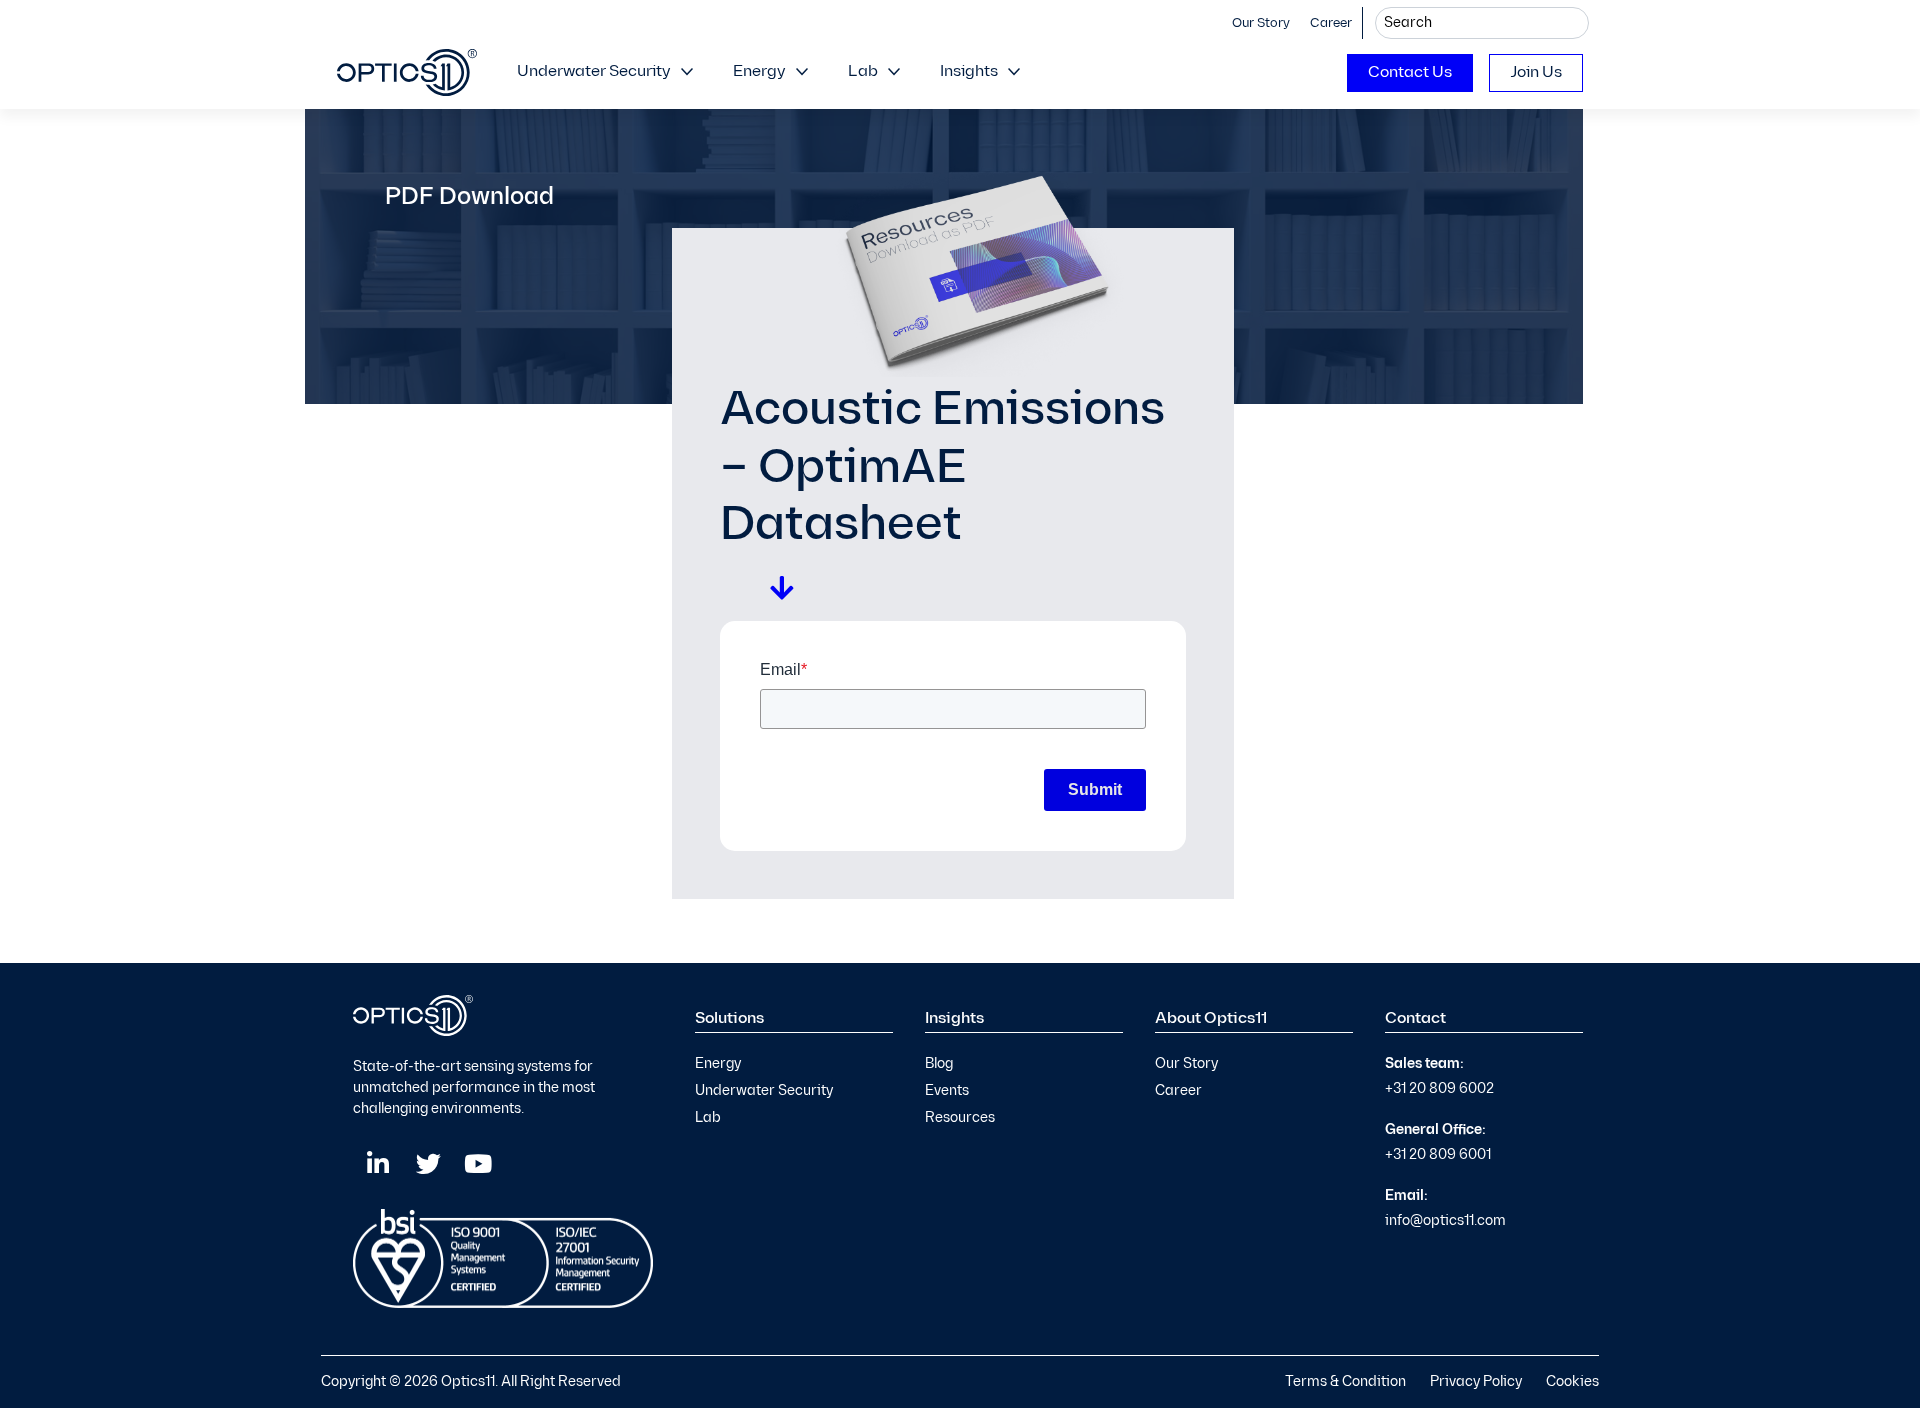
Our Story (1261, 23)
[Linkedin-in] (378, 1164)
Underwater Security (594, 71)
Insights (969, 71)
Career (1331, 23)
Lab (863, 71)
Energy (759, 71)
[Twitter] (428, 1164)
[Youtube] (478, 1164)
